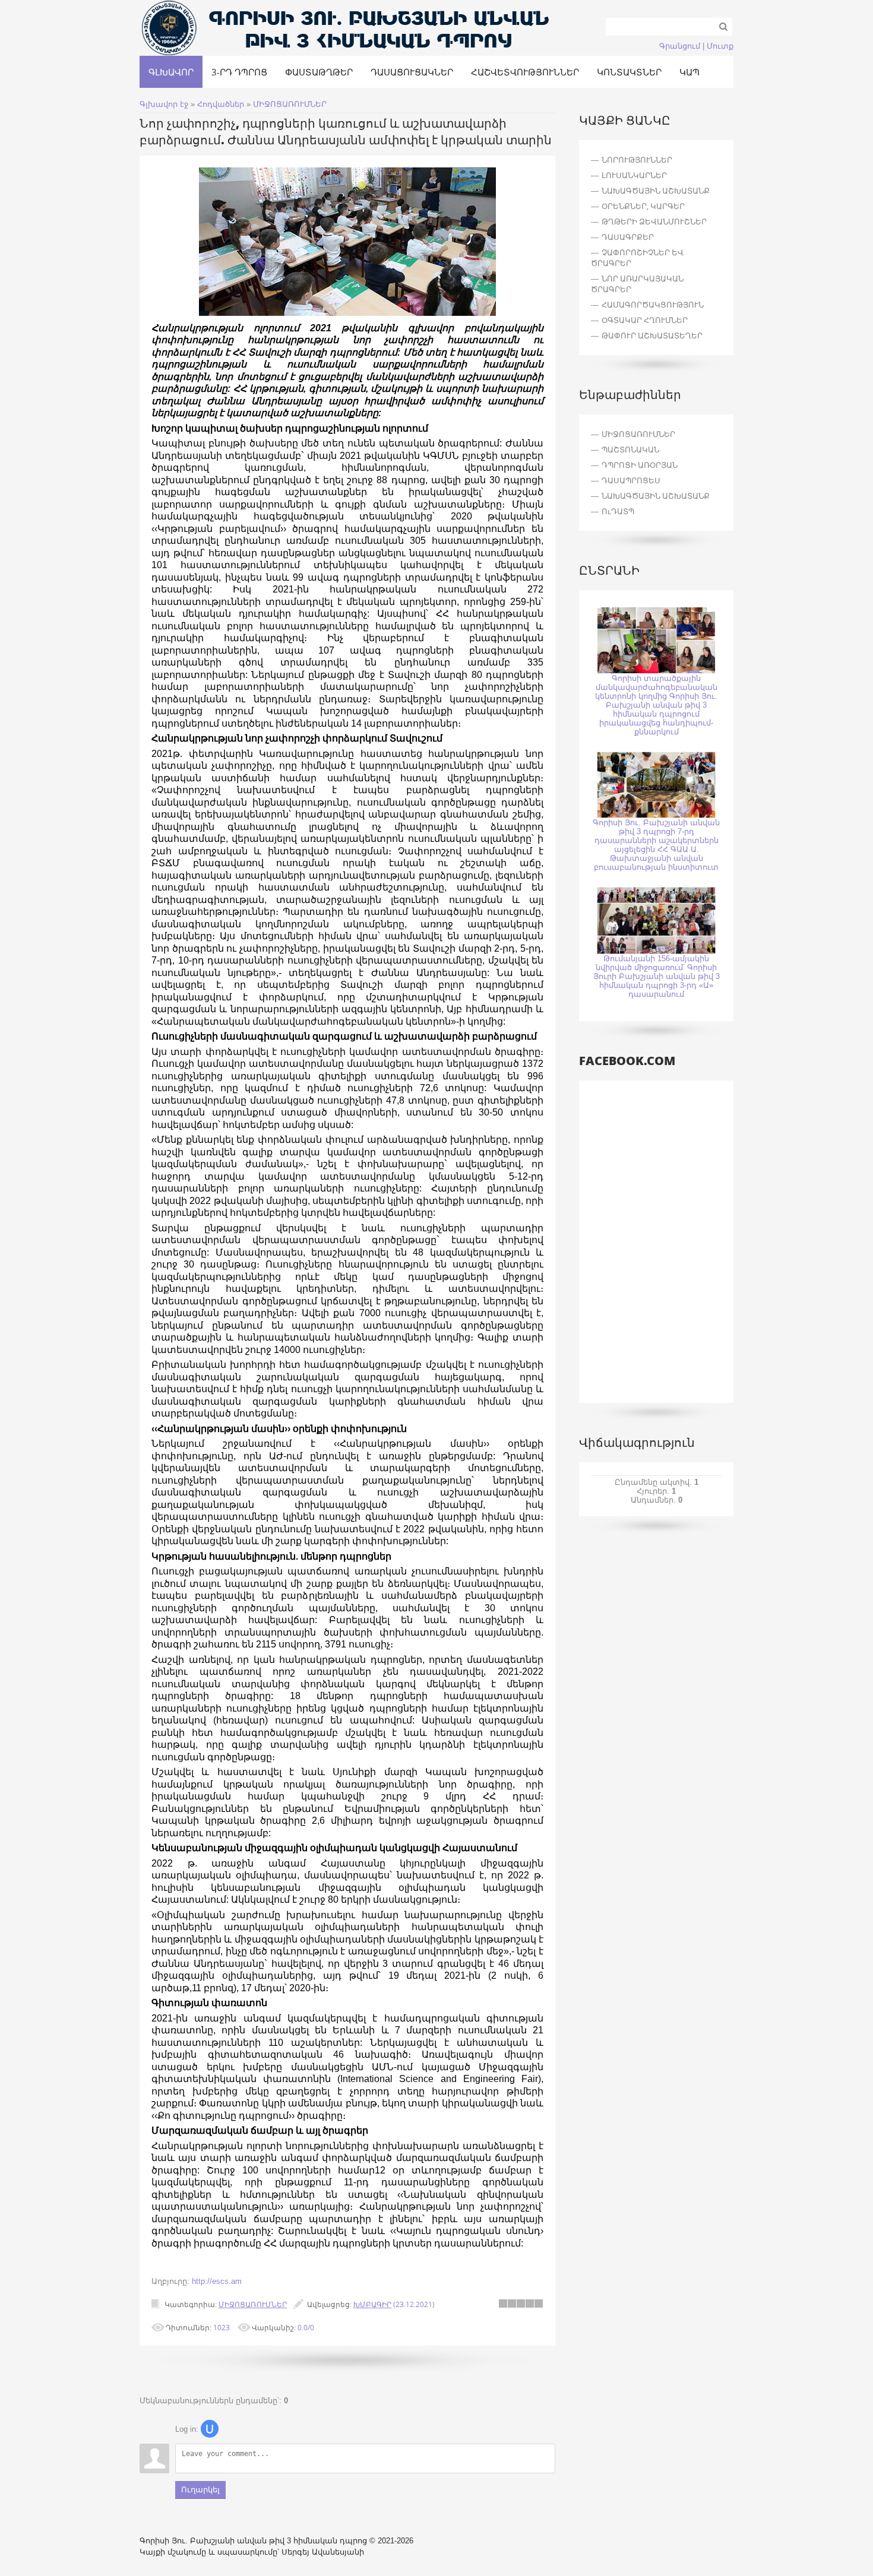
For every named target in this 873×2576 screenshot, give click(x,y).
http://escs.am (217, 2281)
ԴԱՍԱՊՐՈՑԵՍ (631, 480)
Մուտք (720, 46)
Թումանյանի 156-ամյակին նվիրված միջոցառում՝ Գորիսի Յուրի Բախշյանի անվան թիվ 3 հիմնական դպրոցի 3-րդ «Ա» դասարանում (657, 976)
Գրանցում (680, 46)
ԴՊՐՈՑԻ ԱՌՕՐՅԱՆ (640, 465)
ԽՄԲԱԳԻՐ (372, 2304)
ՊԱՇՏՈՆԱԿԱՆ (630, 449)
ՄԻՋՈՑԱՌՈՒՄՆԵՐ (290, 104)
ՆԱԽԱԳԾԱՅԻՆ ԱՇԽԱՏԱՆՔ (656, 496)
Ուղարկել (200, 2490)
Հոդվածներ (221, 104)
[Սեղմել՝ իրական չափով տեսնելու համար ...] (347, 313)
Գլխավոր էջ (164, 104)
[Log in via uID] (210, 2429)
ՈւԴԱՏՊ (618, 511)
